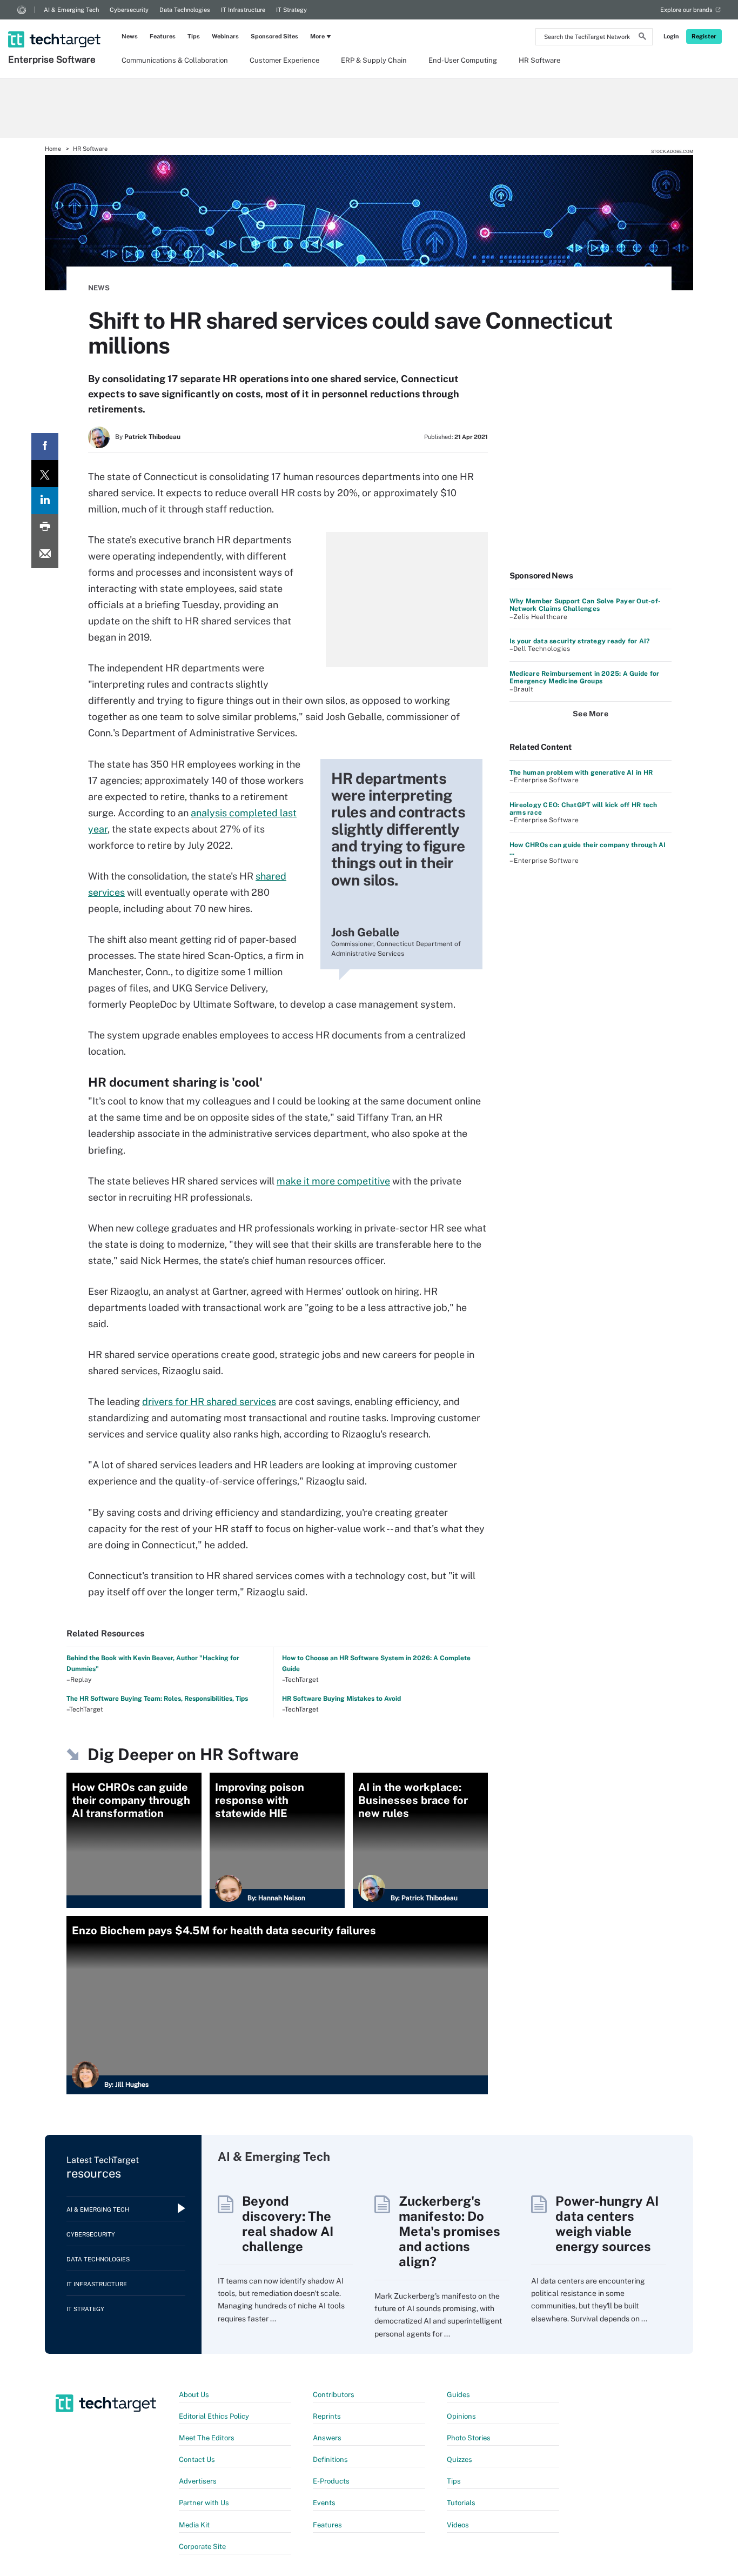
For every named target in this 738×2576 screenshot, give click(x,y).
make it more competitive (333, 1181)
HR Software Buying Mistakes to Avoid (341, 1699)
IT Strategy (291, 10)
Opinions (461, 2416)
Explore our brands (686, 10)
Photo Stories (469, 2438)
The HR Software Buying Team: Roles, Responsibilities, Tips (157, 1699)
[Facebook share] (45, 447)
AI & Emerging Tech (71, 10)
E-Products (331, 2481)
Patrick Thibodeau (152, 437)
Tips (194, 36)
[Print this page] (45, 528)
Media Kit (194, 2525)
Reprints (327, 2416)
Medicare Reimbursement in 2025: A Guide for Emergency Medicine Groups (584, 677)
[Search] (642, 38)
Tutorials (461, 2503)
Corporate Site (202, 2547)
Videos (458, 2525)
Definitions (330, 2459)
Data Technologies (185, 10)
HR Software (539, 60)
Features (163, 36)
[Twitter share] (45, 474)
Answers (327, 2438)
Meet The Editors (207, 2438)
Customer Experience (284, 60)
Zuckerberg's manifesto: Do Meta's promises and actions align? (449, 2231)
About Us (194, 2395)
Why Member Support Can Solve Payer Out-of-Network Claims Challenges (585, 605)
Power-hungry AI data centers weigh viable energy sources (607, 2224)
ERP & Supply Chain (374, 60)
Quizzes (459, 2459)
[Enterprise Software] (55, 25)
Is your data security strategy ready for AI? (580, 641)
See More (591, 714)
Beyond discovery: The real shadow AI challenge (288, 2224)
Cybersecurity (129, 10)
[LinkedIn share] (45, 501)
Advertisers (198, 2481)
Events (324, 2503)
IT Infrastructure (243, 10)
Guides (458, 2395)
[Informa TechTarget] (22, 10)
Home (53, 149)
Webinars (225, 36)
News (130, 36)
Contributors (334, 2395)
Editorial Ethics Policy (214, 2416)
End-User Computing (463, 60)
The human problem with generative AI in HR (581, 773)
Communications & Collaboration (175, 60)
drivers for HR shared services (209, 1402)
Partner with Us (204, 2503)
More (317, 36)
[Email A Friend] (45, 555)
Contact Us (197, 2459)
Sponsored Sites (274, 36)
